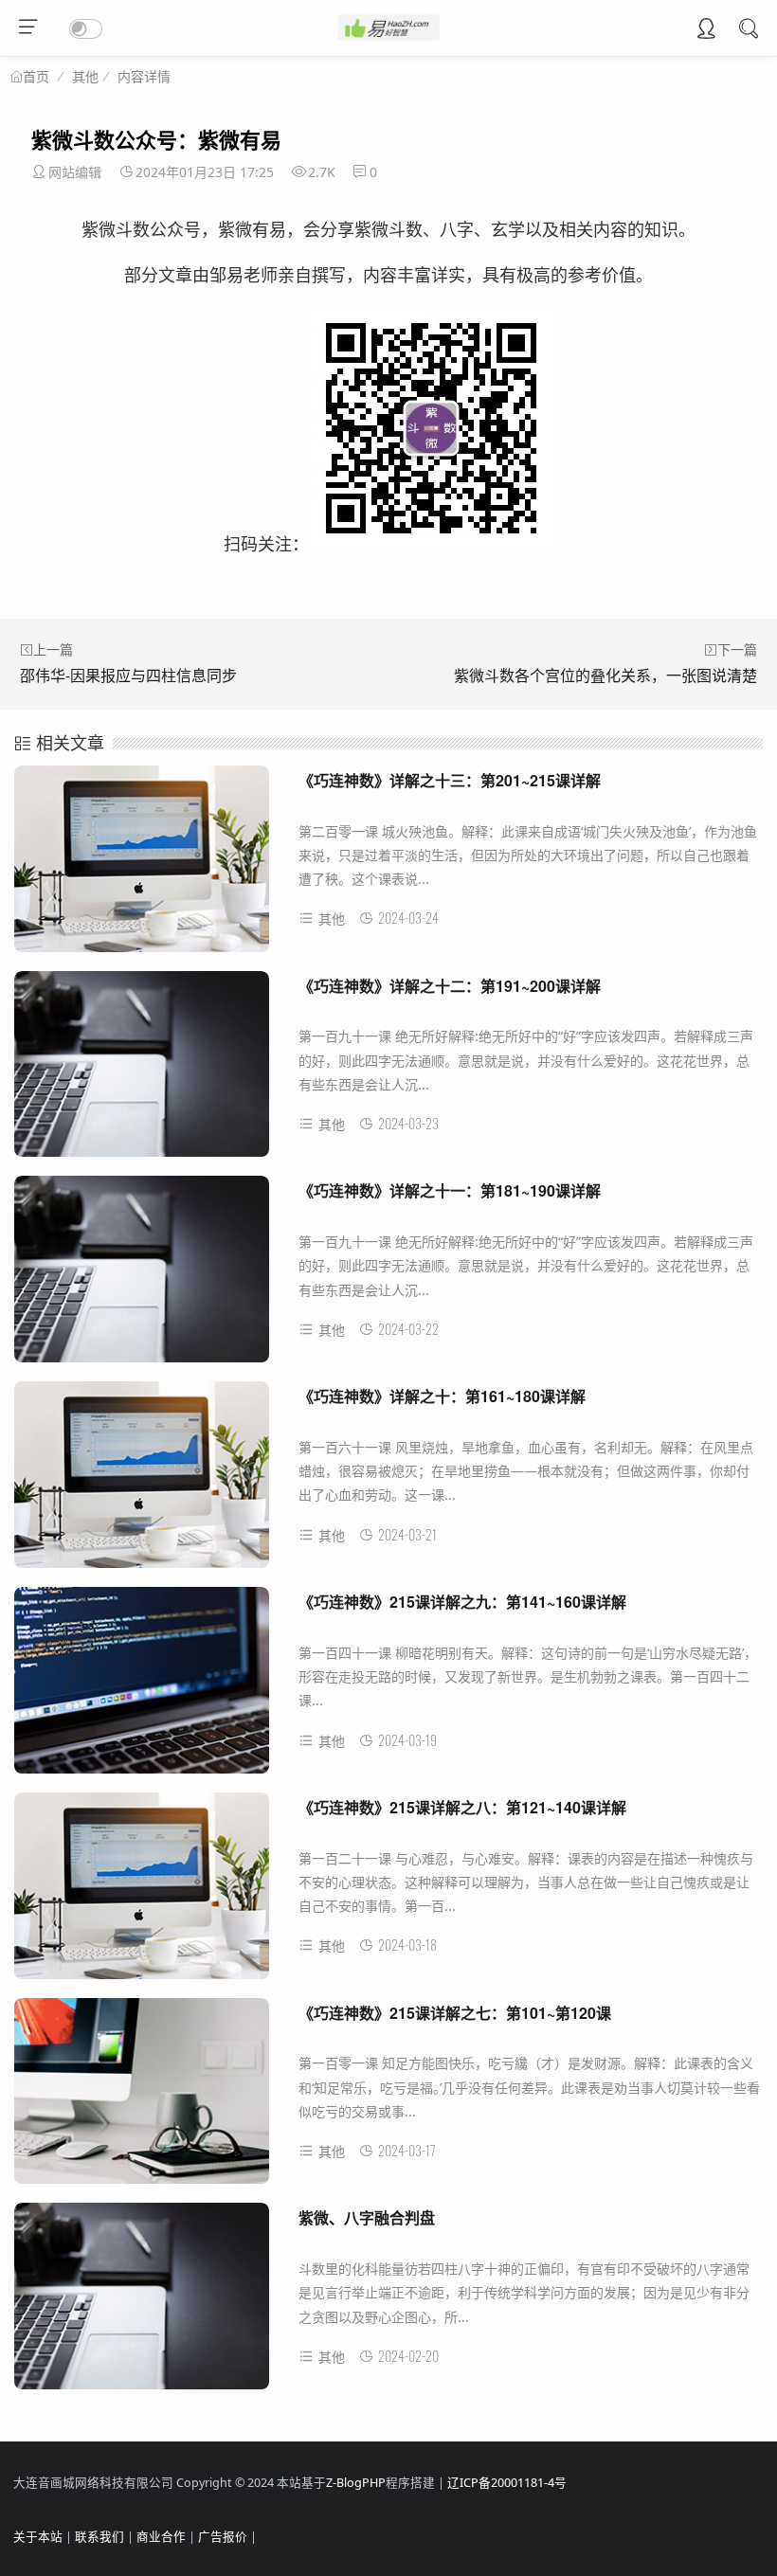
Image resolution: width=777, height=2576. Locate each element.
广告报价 (223, 2537)
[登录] (706, 30)
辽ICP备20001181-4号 (507, 2483)
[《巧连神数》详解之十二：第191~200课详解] (142, 1072)
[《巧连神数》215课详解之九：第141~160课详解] (142, 1687)
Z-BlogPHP (356, 2483)
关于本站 (38, 2537)
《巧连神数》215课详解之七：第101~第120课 (455, 2013)
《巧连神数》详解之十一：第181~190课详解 (450, 1190)
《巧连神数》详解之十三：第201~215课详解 (450, 780)
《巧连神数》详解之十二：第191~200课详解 (450, 986)
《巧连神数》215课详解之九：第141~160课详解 (462, 1602)
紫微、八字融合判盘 (367, 2217)
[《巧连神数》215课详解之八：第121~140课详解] (142, 1893)
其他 (85, 76)
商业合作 (161, 2537)
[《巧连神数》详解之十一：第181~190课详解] (142, 1276)
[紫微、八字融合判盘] (142, 2303)
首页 (36, 77)
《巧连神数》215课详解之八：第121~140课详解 (462, 1807)
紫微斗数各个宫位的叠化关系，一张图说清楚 (605, 676)
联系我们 (99, 2537)
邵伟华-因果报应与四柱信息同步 (128, 676)
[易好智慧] (389, 35)
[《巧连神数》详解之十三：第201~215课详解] (142, 866)
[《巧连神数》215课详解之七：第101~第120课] (142, 2099)
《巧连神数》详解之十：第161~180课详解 (442, 1396)
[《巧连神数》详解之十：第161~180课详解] (142, 1482)
